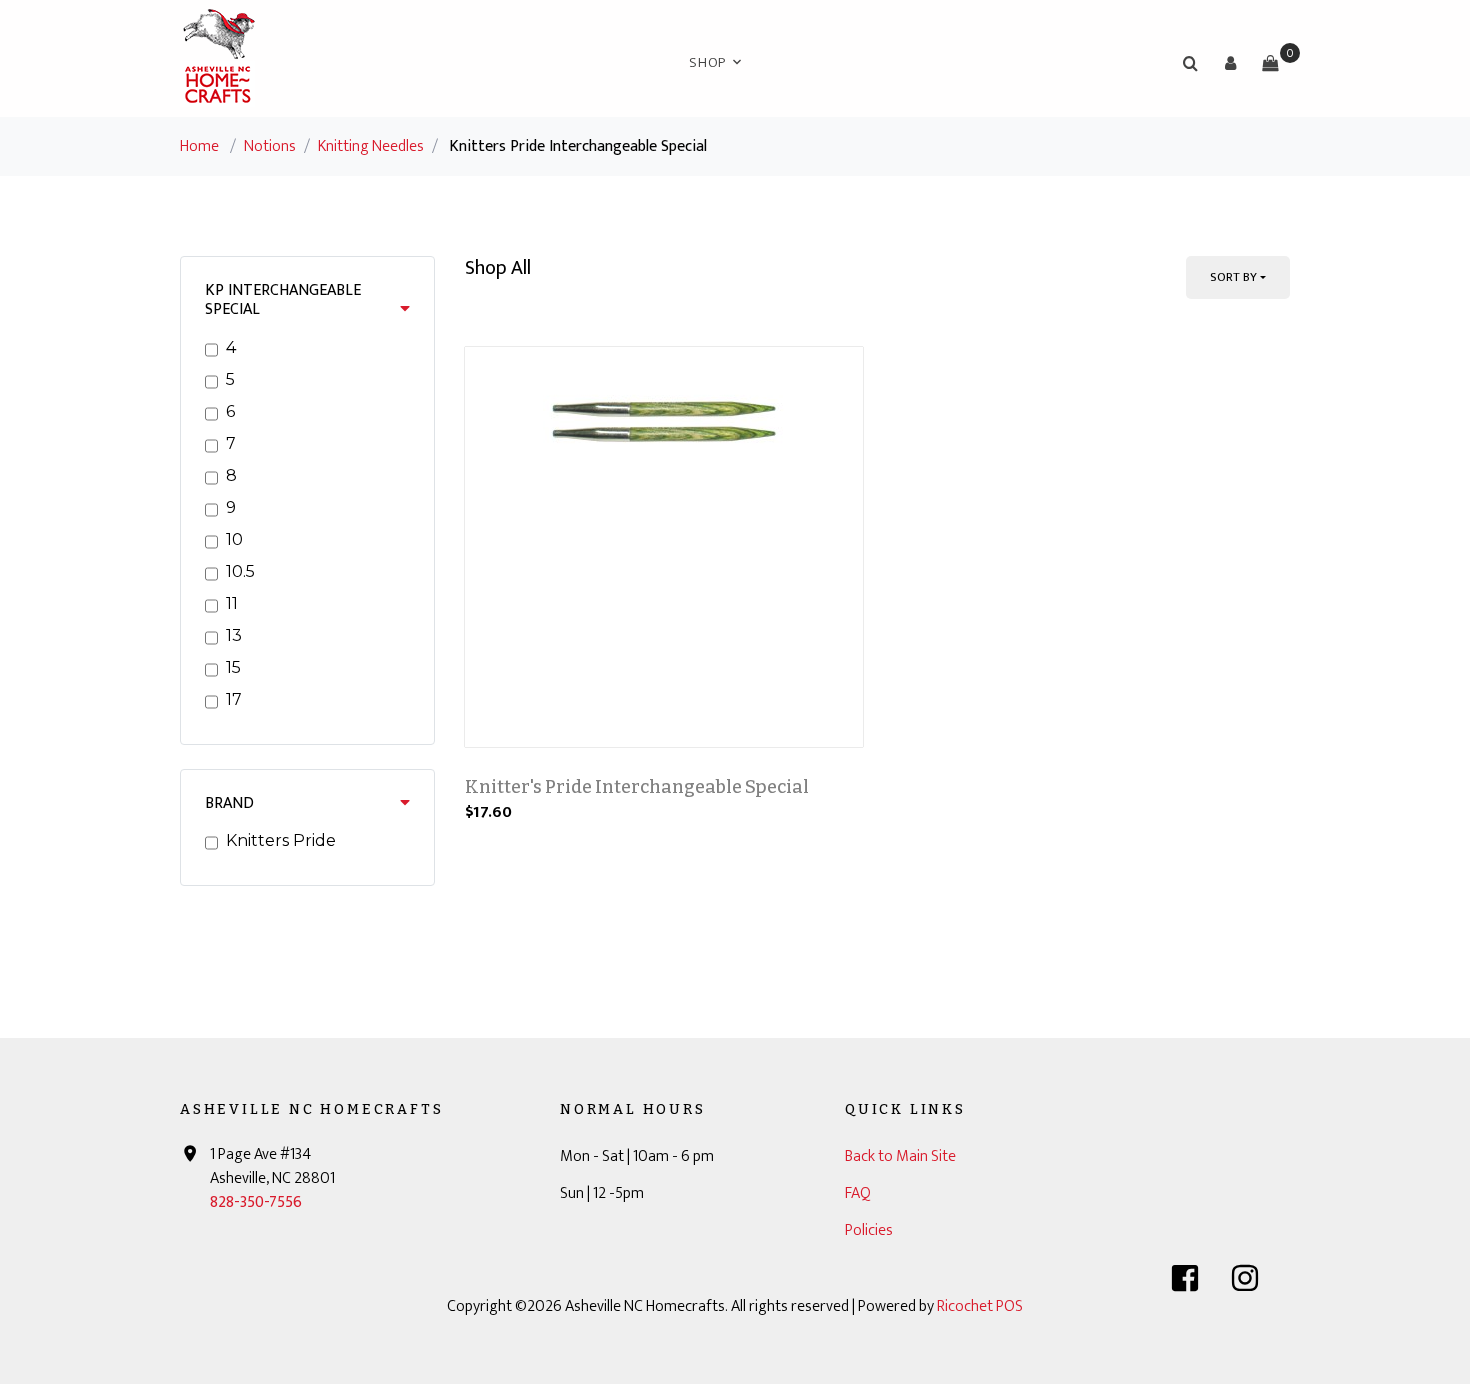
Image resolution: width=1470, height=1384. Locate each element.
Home (199, 146)
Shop (707, 62)
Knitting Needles (371, 146)
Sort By (1233, 277)
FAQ (858, 1193)
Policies (869, 1230)
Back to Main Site (900, 1156)
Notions (270, 146)
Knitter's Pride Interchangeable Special (637, 787)
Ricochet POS (980, 1306)
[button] (1230, 63)
